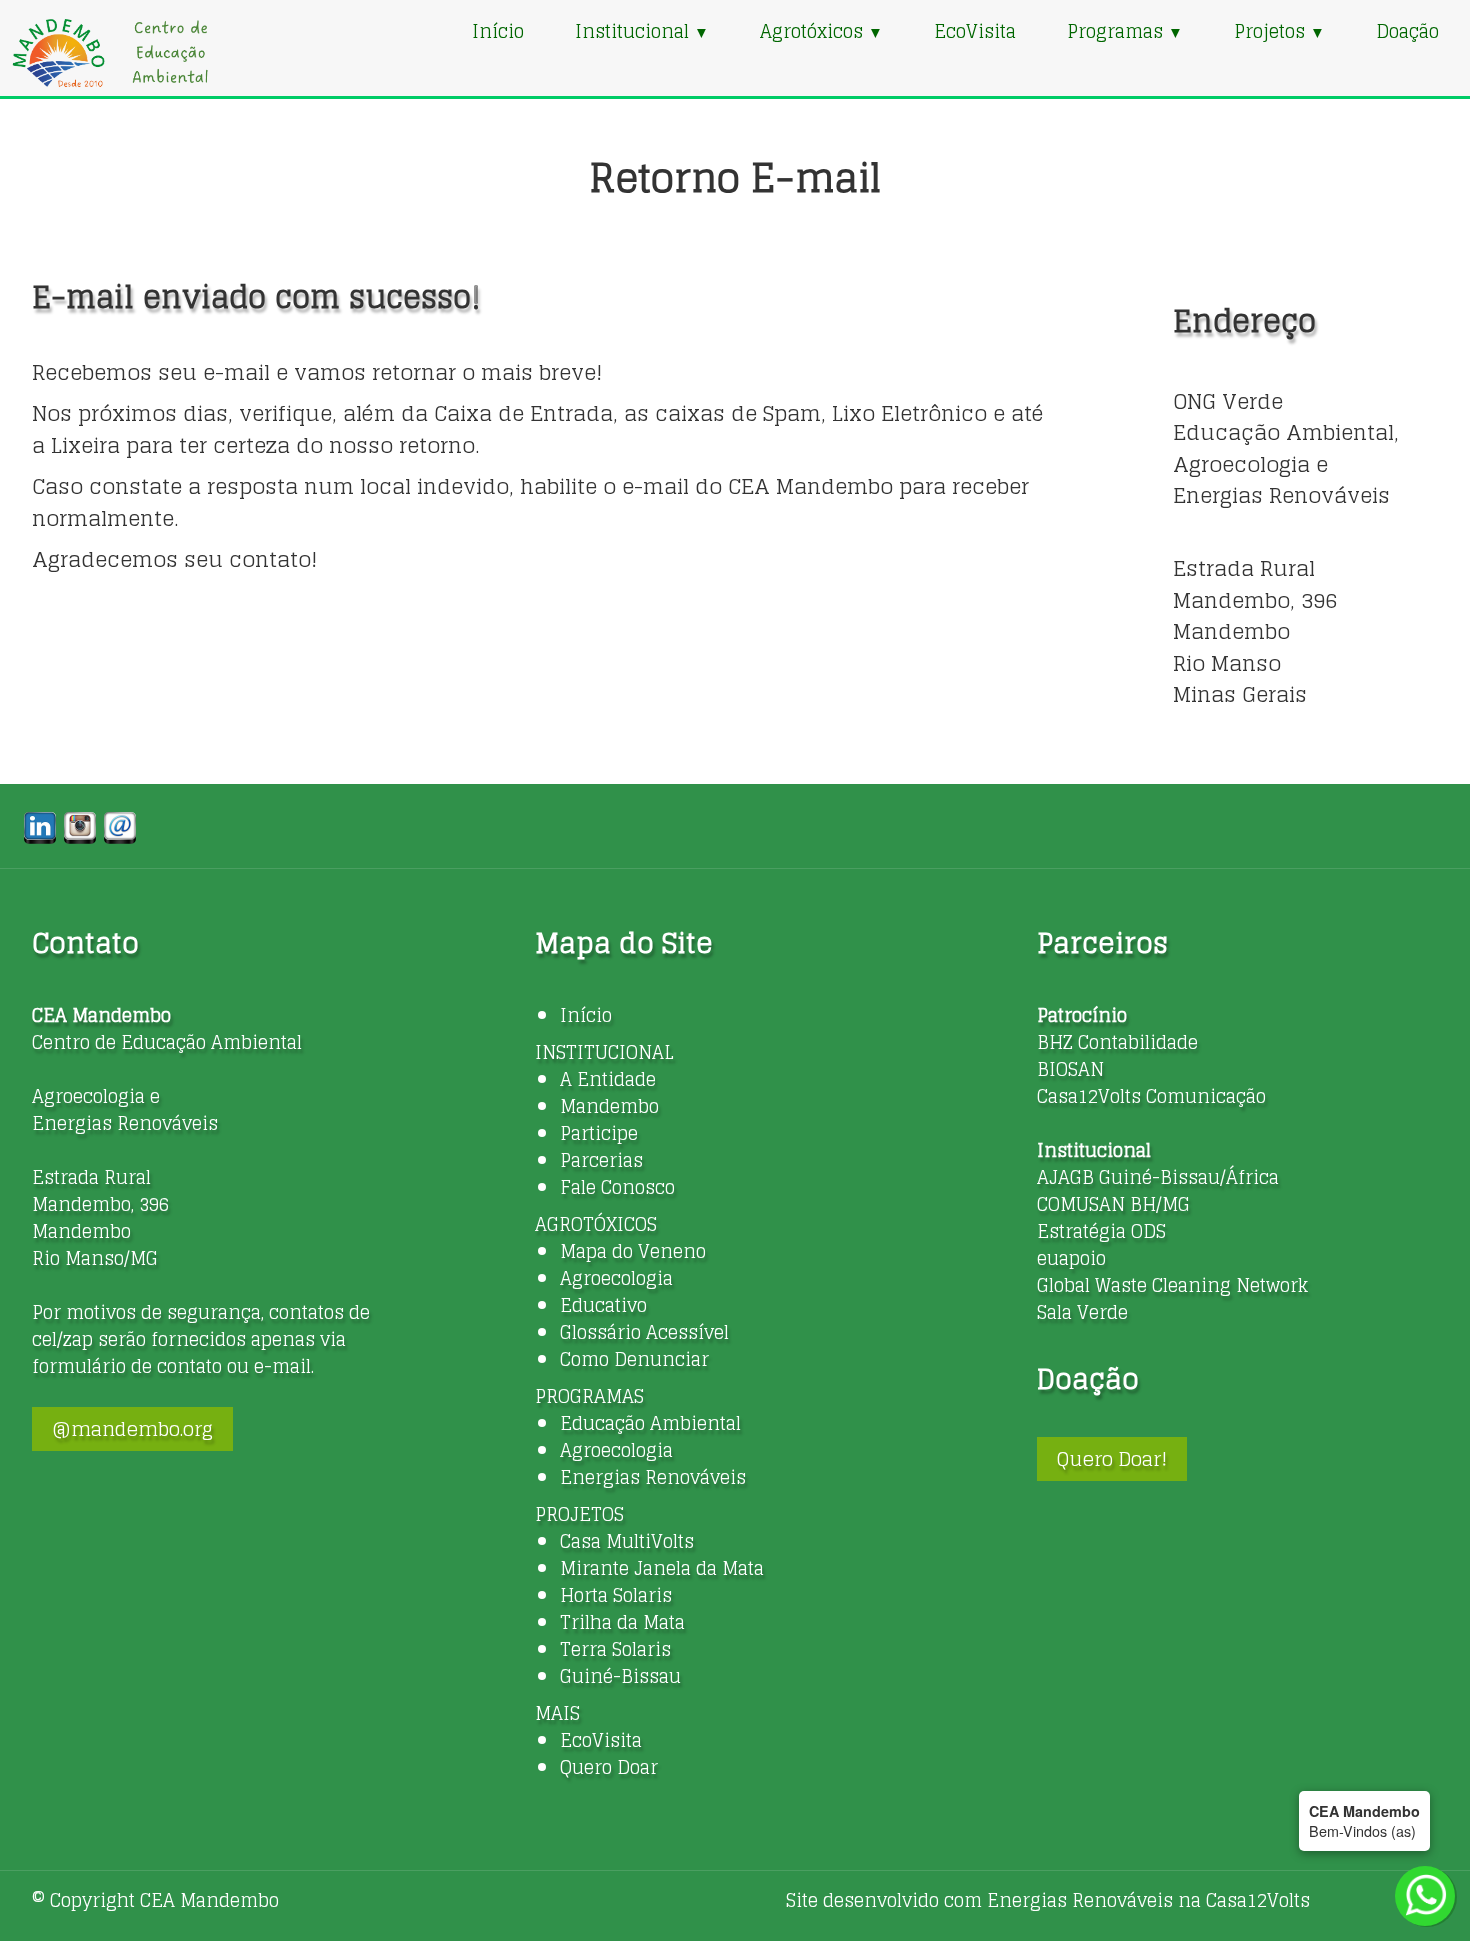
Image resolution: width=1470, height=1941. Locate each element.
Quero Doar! (1112, 1459)
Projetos (1279, 31)
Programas (1125, 31)
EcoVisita (975, 31)
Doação (1407, 31)
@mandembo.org (132, 1429)
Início (498, 31)
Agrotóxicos (821, 31)
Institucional (642, 31)
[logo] (110, 52)
